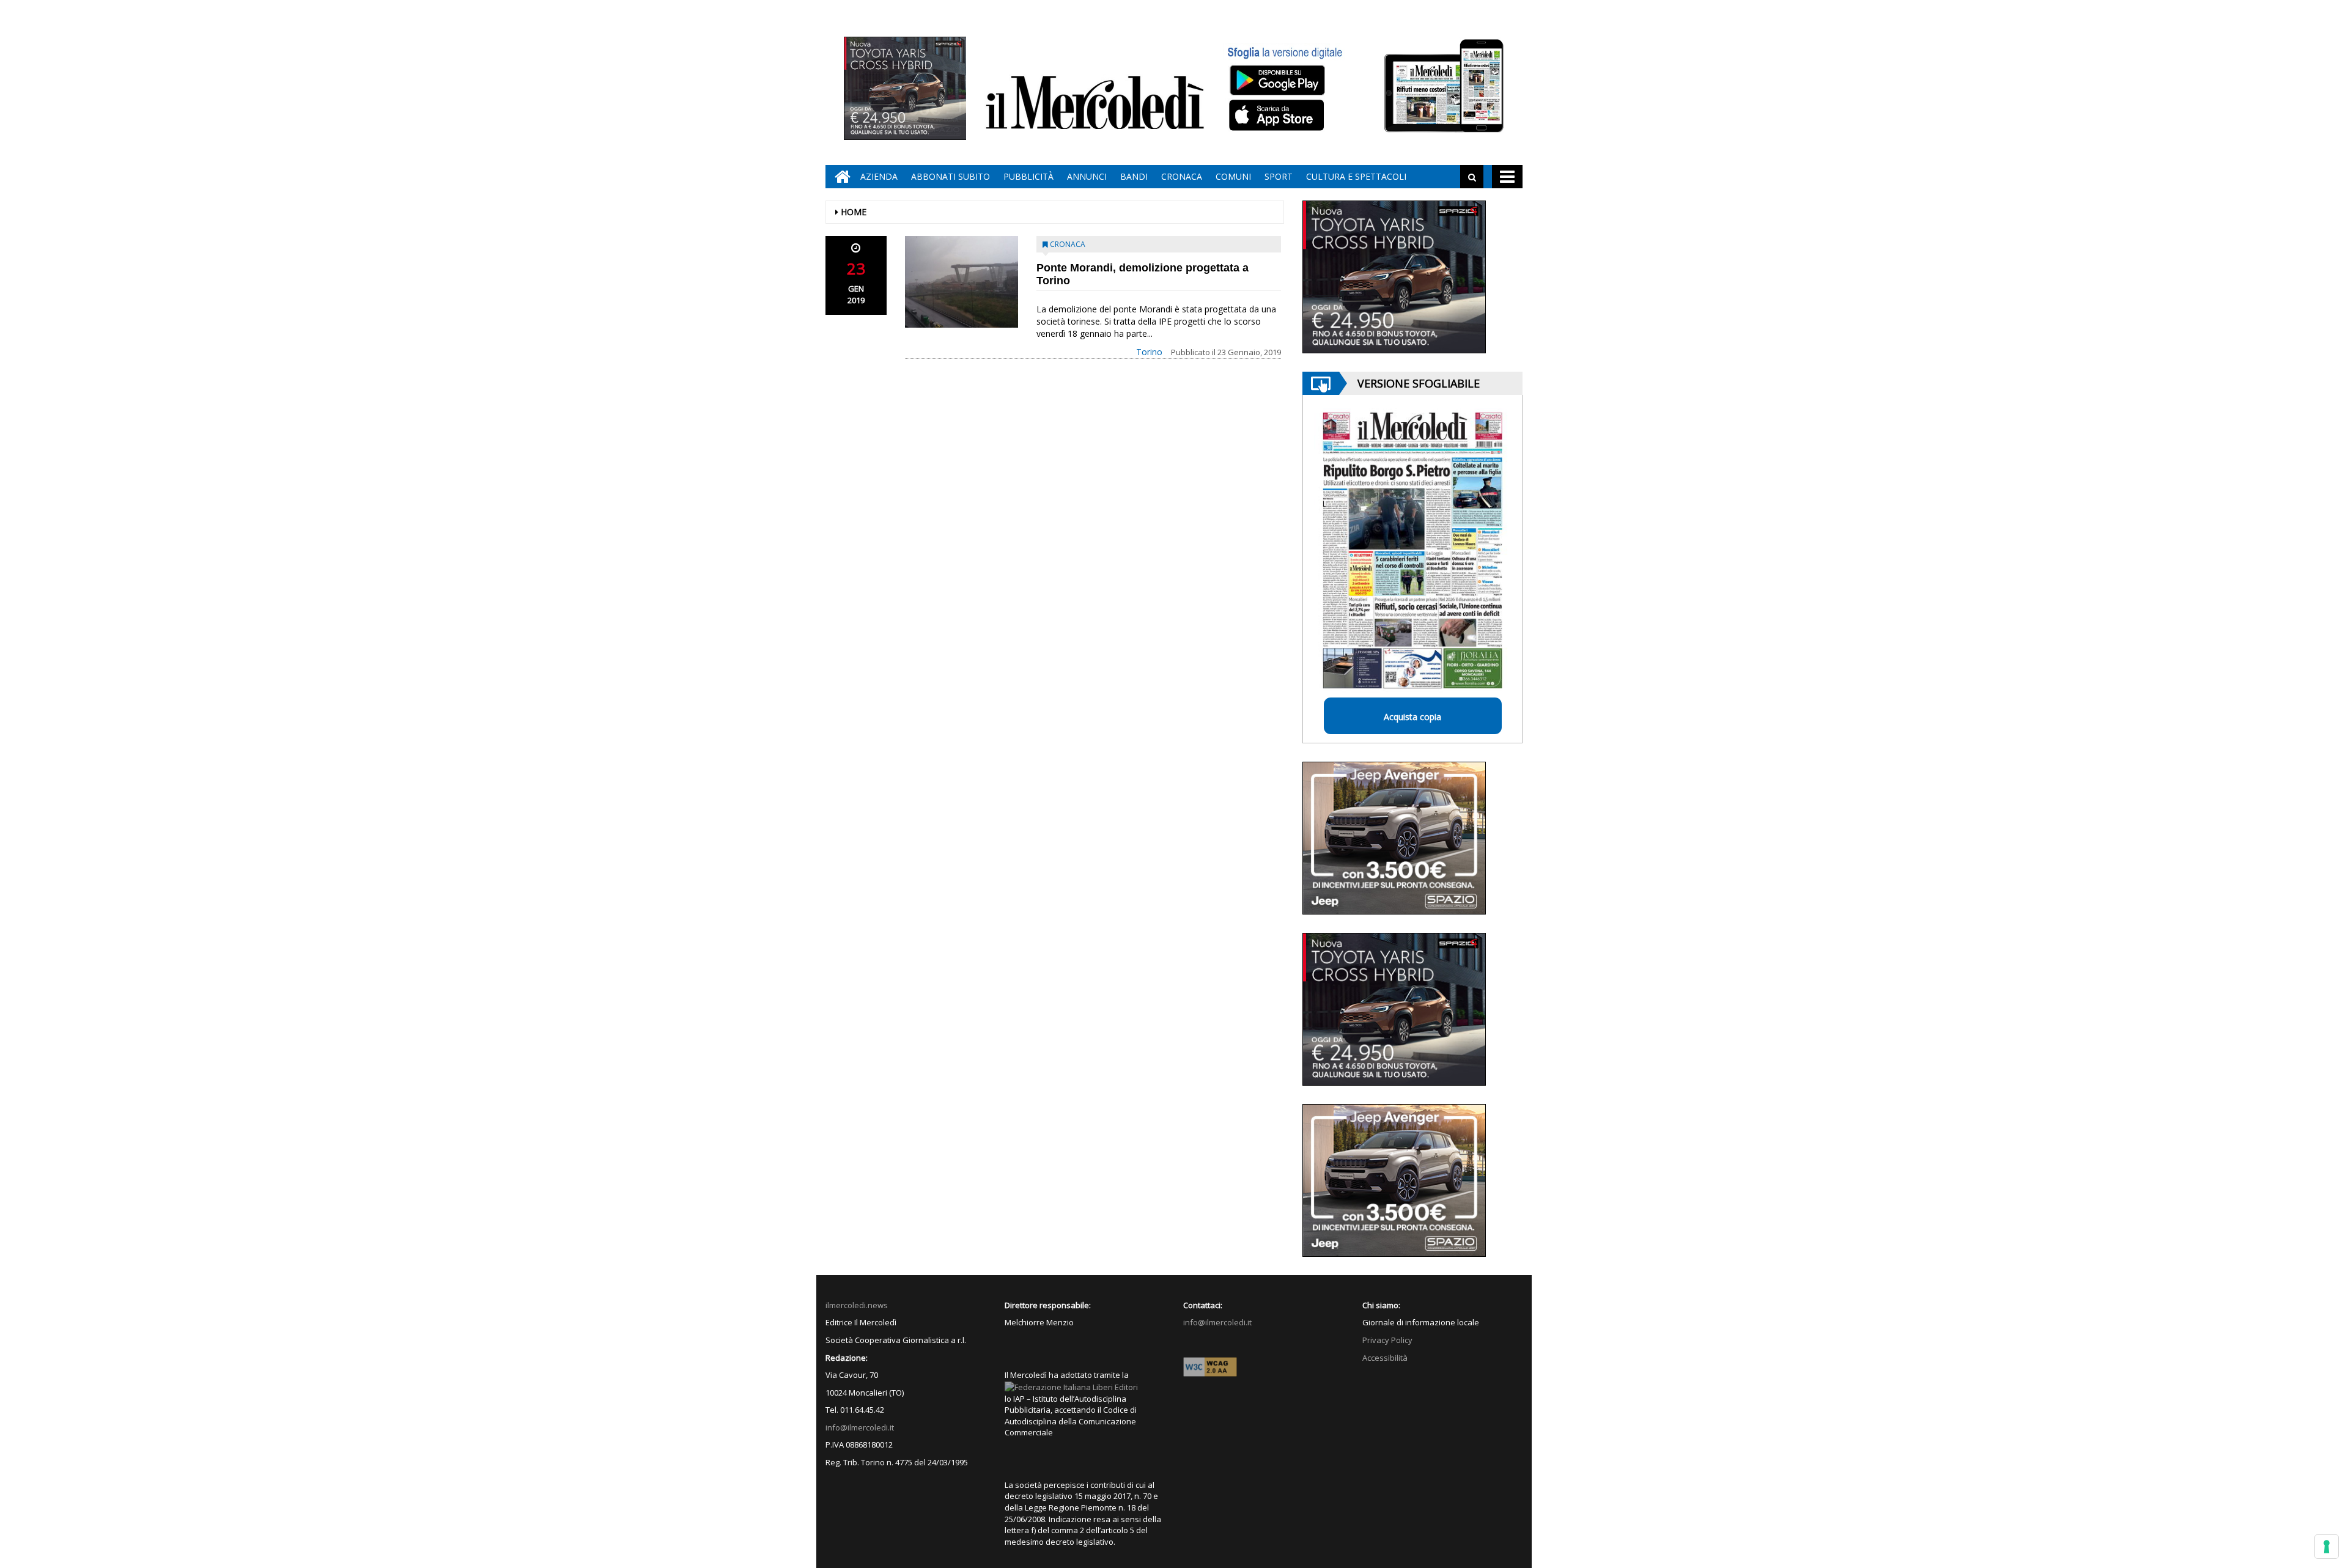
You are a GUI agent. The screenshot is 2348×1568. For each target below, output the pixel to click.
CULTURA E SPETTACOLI (1356, 176)
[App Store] (1278, 116)
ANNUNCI (1087, 176)
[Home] (840, 177)
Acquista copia (1412, 717)
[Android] (1277, 80)
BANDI (1134, 176)
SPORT (1279, 176)
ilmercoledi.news (857, 1305)
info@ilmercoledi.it (860, 1427)
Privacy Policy (1387, 1340)
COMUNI (1233, 176)
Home (854, 212)
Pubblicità (1028, 176)
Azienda (879, 176)
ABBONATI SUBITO (951, 176)
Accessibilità (1385, 1358)
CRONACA (1182, 176)
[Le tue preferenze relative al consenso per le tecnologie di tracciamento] (2327, 1547)
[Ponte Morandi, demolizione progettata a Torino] (962, 282)
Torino (1149, 352)
